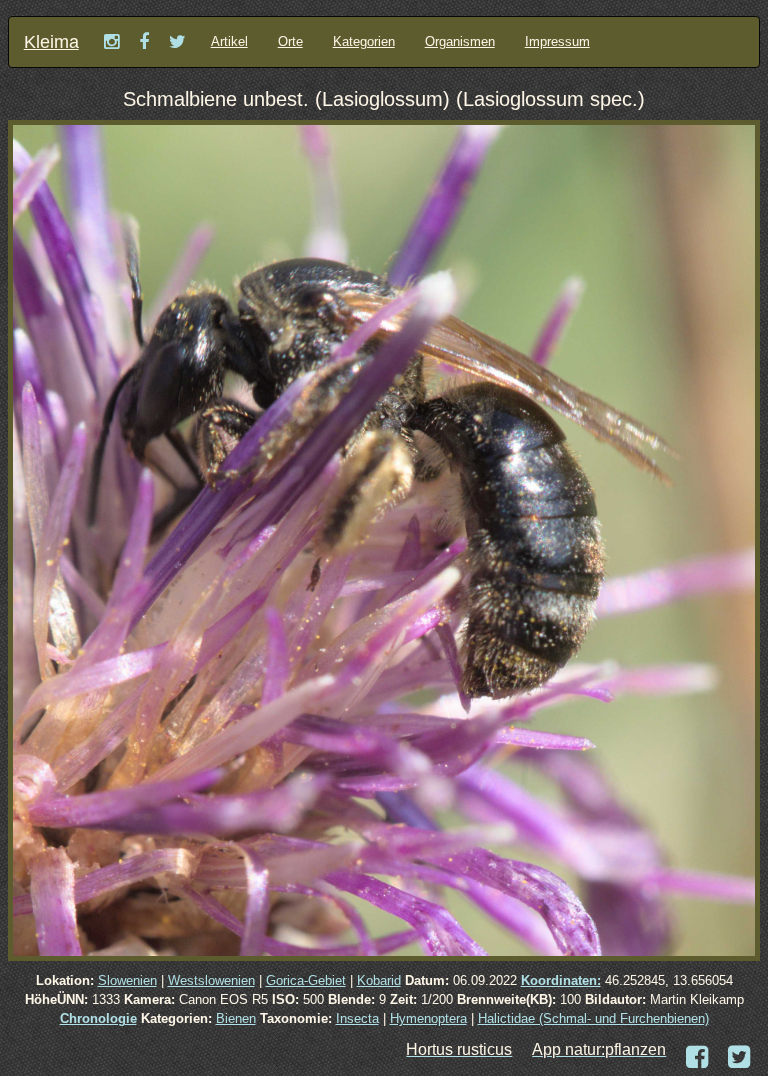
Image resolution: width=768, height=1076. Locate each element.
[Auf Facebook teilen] (697, 1057)
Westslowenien (211, 980)
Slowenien (127, 980)
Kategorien (364, 41)
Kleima (51, 42)
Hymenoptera (428, 1018)
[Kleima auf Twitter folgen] (177, 42)
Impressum (557, 41)
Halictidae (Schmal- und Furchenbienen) (593, 1018)
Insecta (357, 1018)
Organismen (460, 41)
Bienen (236, 1018)
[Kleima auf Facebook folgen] (144, 42)
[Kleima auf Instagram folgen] (111, 42)
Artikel (229, 41)
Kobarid (379, 980)
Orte (290, 41)
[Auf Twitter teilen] (739, 1057)
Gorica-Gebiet (306, 980)
